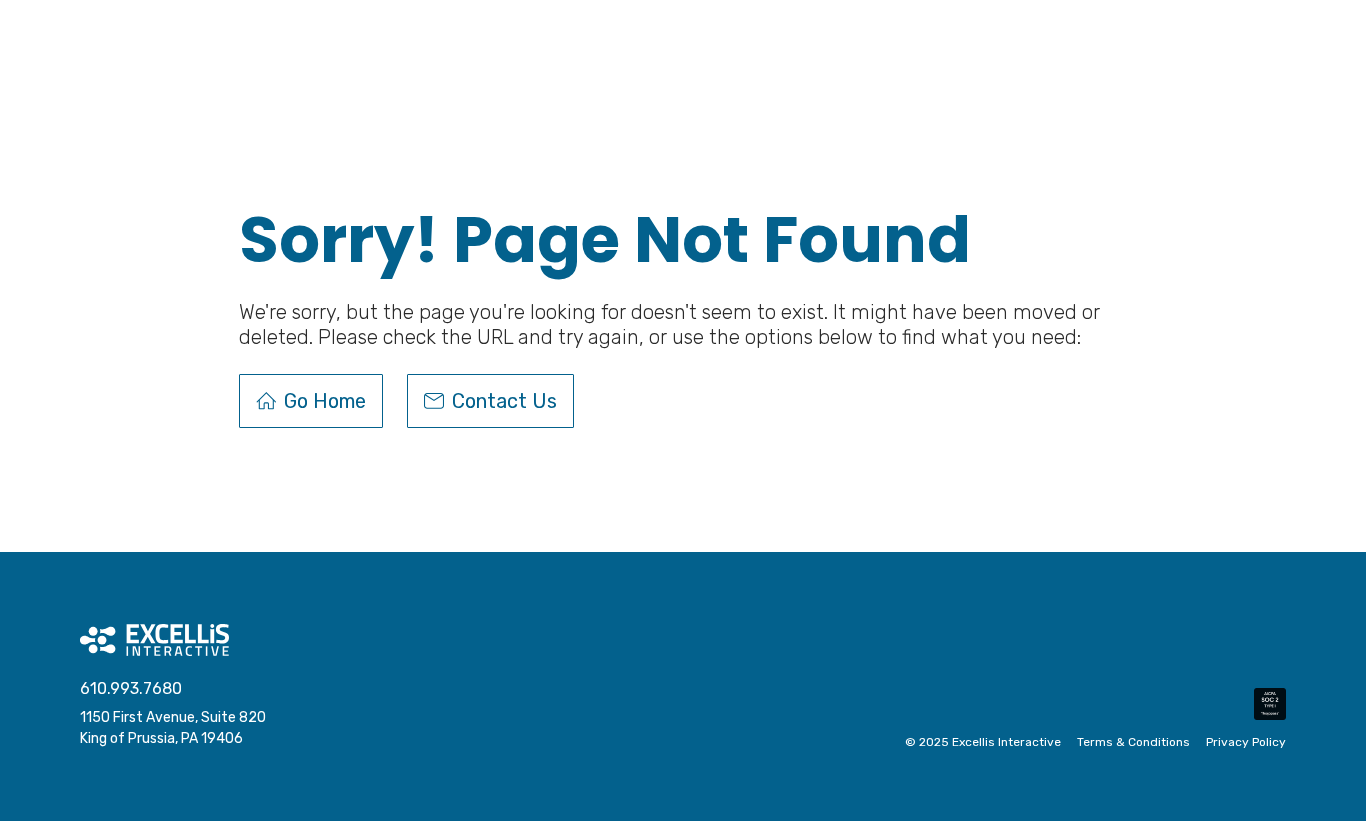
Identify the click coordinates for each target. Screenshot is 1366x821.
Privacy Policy (1246, 742)
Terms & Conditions (1133, 742)
